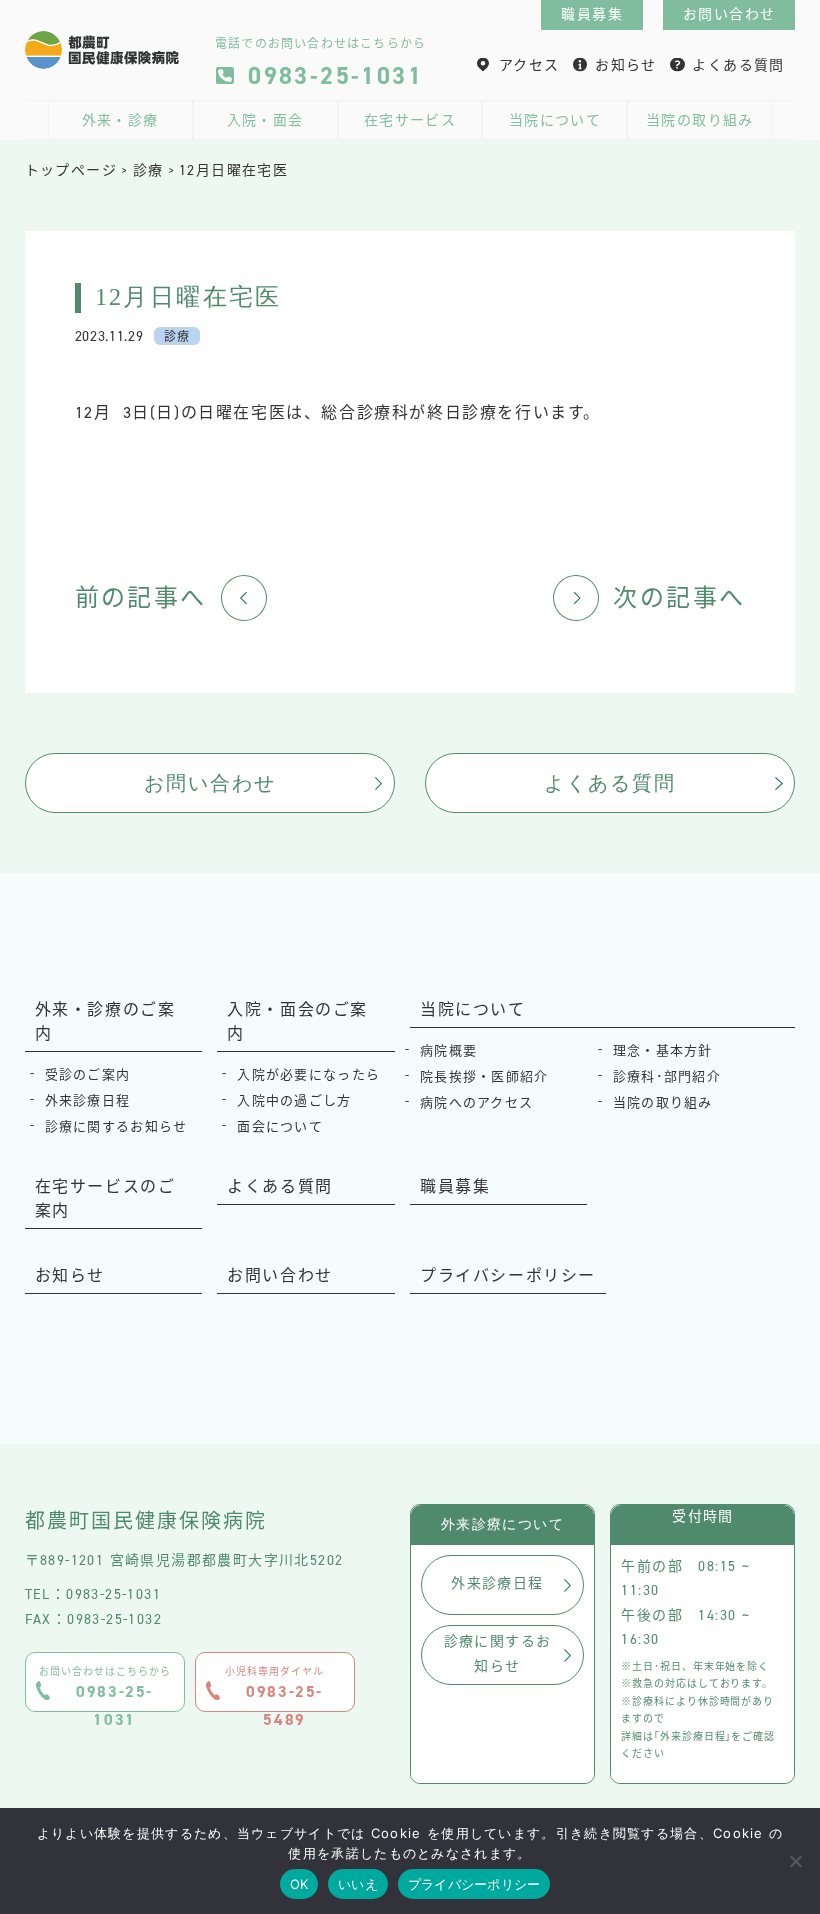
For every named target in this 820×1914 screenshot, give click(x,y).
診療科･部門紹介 (667, 1076)
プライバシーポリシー (508, 1275)
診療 (177, 337)
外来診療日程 (88, 1100)
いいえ (358, 1884)
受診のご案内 (88, 1074)
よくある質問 (738, 65)
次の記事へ (679, 598)
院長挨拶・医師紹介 (484, 1076)
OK (299, 1884)
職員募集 (592, 14)
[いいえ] (795, 1861)
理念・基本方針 (663, 1050)
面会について (280, 1126)
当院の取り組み (700, 120)
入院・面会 (265, 120)
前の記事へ (141, 598)
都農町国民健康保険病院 (146, 1521)
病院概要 (448, 1050)
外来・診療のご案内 (105, 1021)
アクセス (529, 65)
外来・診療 (120, 120)
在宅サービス (410, 120)
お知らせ (626, 65)
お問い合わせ (729, 14)
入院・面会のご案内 (297, 1021)
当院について (555, 120)
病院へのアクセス (476, 1102)
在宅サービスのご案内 (105, 1198)
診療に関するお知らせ (116, 1126)
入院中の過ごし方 (294, 1100)
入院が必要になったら (308, 1074)
